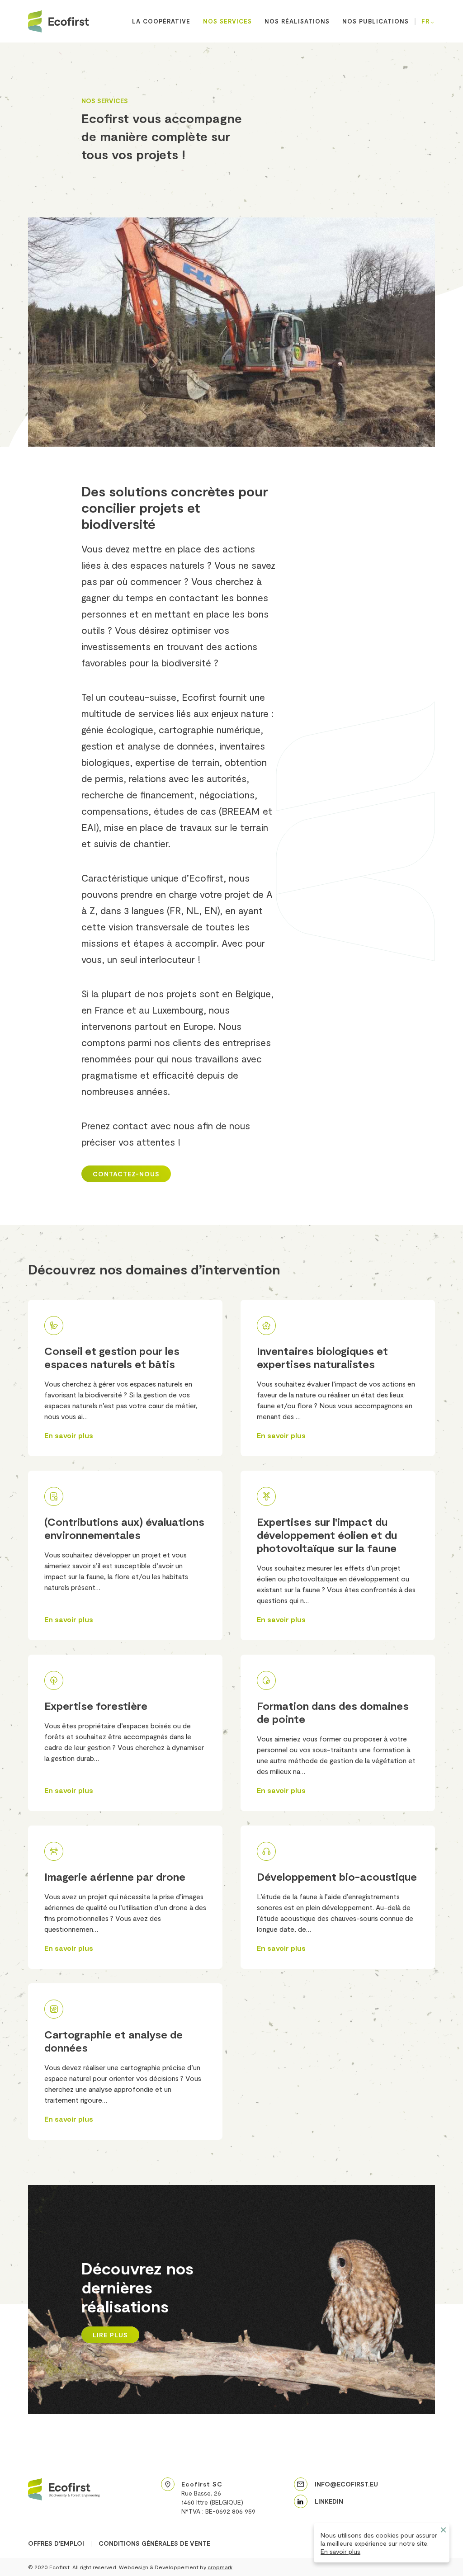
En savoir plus (340, 2551)
